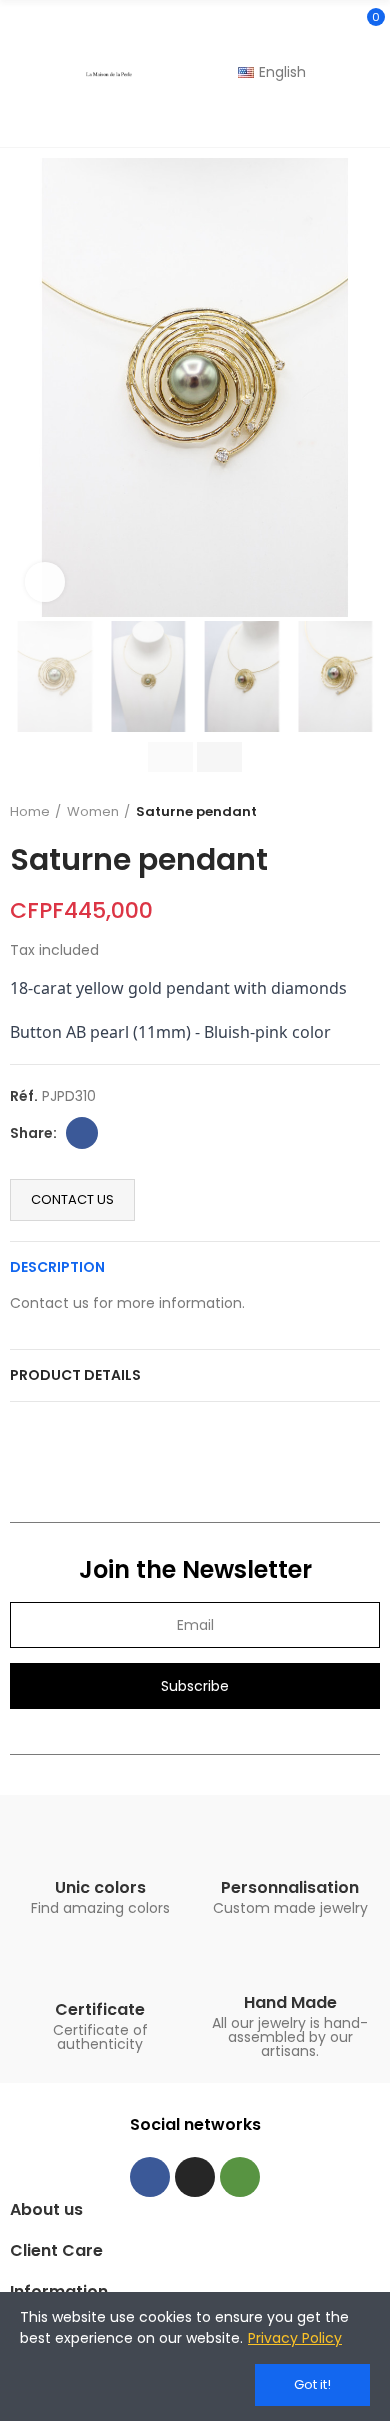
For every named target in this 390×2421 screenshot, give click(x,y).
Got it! (312, 2384)
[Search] (333, 26)
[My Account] (370, 120)
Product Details (75, 1375)
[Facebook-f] (150, 2177)
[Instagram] (195, 2177)
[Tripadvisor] (240, 2177)
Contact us (72, 1199)
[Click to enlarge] (45, 582)
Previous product (315, 812)
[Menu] (19, 74)
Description (57, 1267)
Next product (365, 812)
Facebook (82, 1133)
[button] (30, 388)
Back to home (340, 812)
